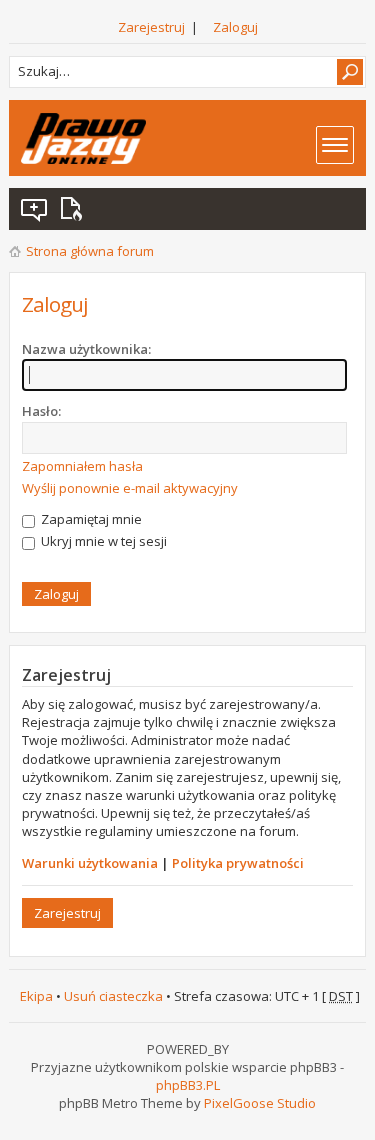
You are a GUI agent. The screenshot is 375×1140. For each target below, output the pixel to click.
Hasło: (41, 411)
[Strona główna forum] (83, 138)
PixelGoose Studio (260, 1103)
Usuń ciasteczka (113, 996)
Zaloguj (235, 27)
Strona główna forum (90, 251)
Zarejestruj (151, 27)
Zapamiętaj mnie (90, 519)
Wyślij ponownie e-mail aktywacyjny (130, 488)
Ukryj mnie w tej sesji (102, 541)
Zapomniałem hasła (82, 466)
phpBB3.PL (188, 1085)
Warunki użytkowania (90, 863)
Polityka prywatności (238, 863)
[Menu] (335, 145)
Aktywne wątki (75, 209)
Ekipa (36, 996)
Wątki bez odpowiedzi (35, 209)
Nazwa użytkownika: (86, 349)
